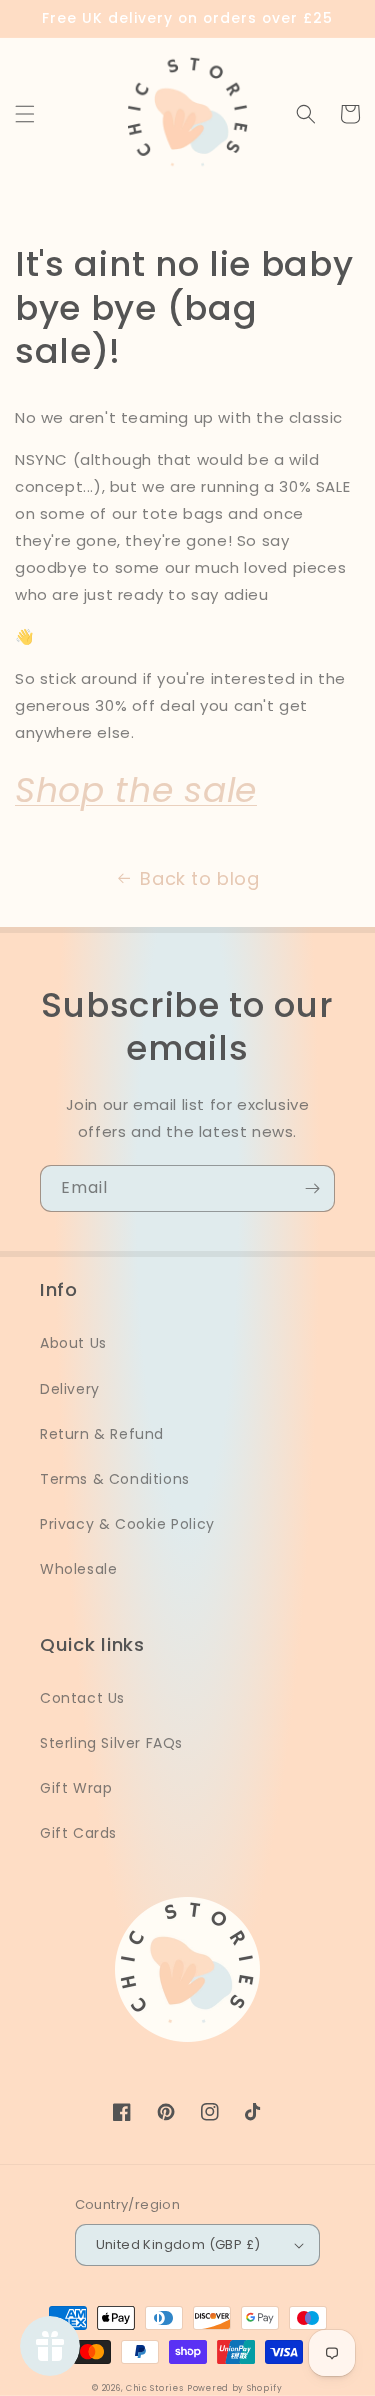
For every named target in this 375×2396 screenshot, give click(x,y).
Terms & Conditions (115, 1479)
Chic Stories (154, 2388)
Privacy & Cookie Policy (127, 1524)
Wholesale (78, 1569)
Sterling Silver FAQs (111, 1743)
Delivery (70, 1389)
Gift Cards (78, 1833)
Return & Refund (102, 1434)
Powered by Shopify (235, 2388)
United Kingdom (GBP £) (178, 2244)
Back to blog (199, 878)
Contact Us (82, 1698)
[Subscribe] (312, 1188)
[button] (25, 114)
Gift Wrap (76, 1788)
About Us (73, 1343)
